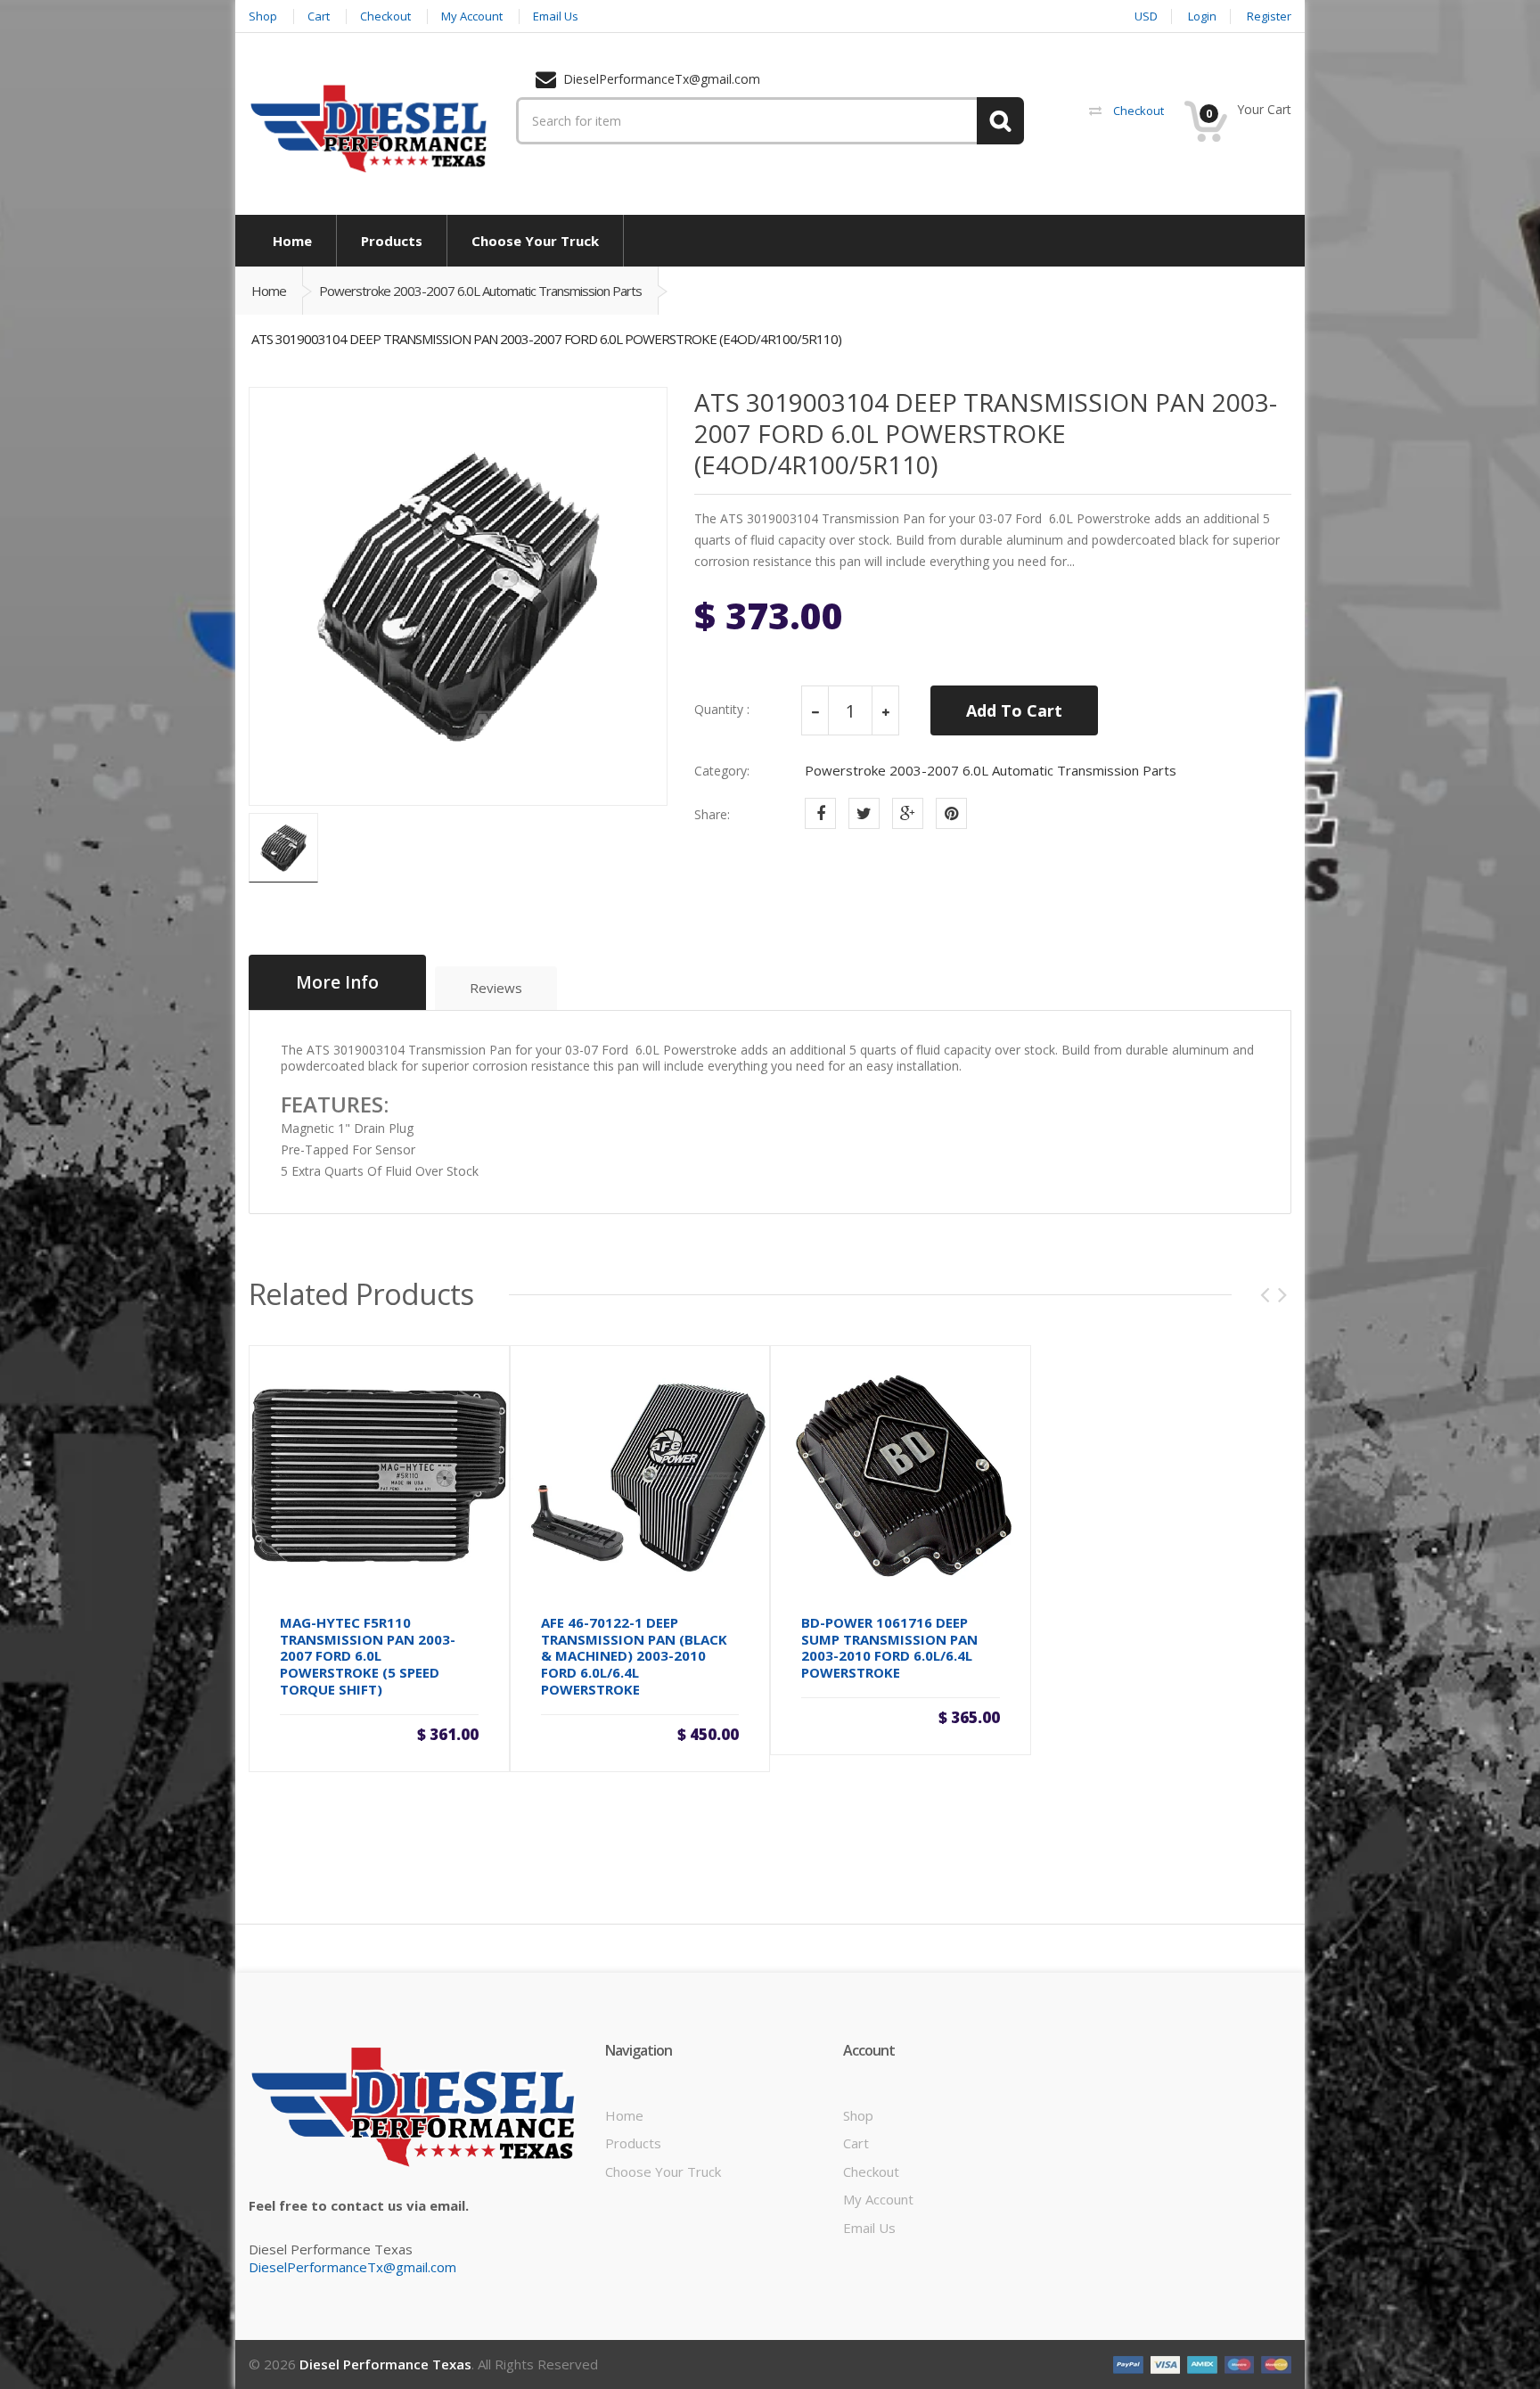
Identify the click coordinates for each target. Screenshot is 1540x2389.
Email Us (869, 2228)
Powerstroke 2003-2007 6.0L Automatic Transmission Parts (480, 291)
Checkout (871, 2171)
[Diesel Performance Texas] (369, 127)
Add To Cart (1014, 710)
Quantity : (722, 710)
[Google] (908, 813)
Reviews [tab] (496, 988)
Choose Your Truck (663, 2171)
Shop (858, 2115)
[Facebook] (820, 813)
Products (633, 2143)
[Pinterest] (951, 813)
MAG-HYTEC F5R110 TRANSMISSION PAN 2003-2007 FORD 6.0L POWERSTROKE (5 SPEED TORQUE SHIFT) (368, 1656)
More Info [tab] (337, 982)
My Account (878, 2199)
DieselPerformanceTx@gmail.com (352, 2267)
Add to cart (379, 1728)
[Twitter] (864, 813)
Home (269, 291)
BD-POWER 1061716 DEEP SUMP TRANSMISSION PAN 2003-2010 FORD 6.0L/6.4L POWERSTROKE (889, 1647)
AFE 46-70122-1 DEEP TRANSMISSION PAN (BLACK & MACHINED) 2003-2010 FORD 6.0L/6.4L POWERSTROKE (634, 1656)
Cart (856, 2143)
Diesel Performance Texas (385, 2364)
